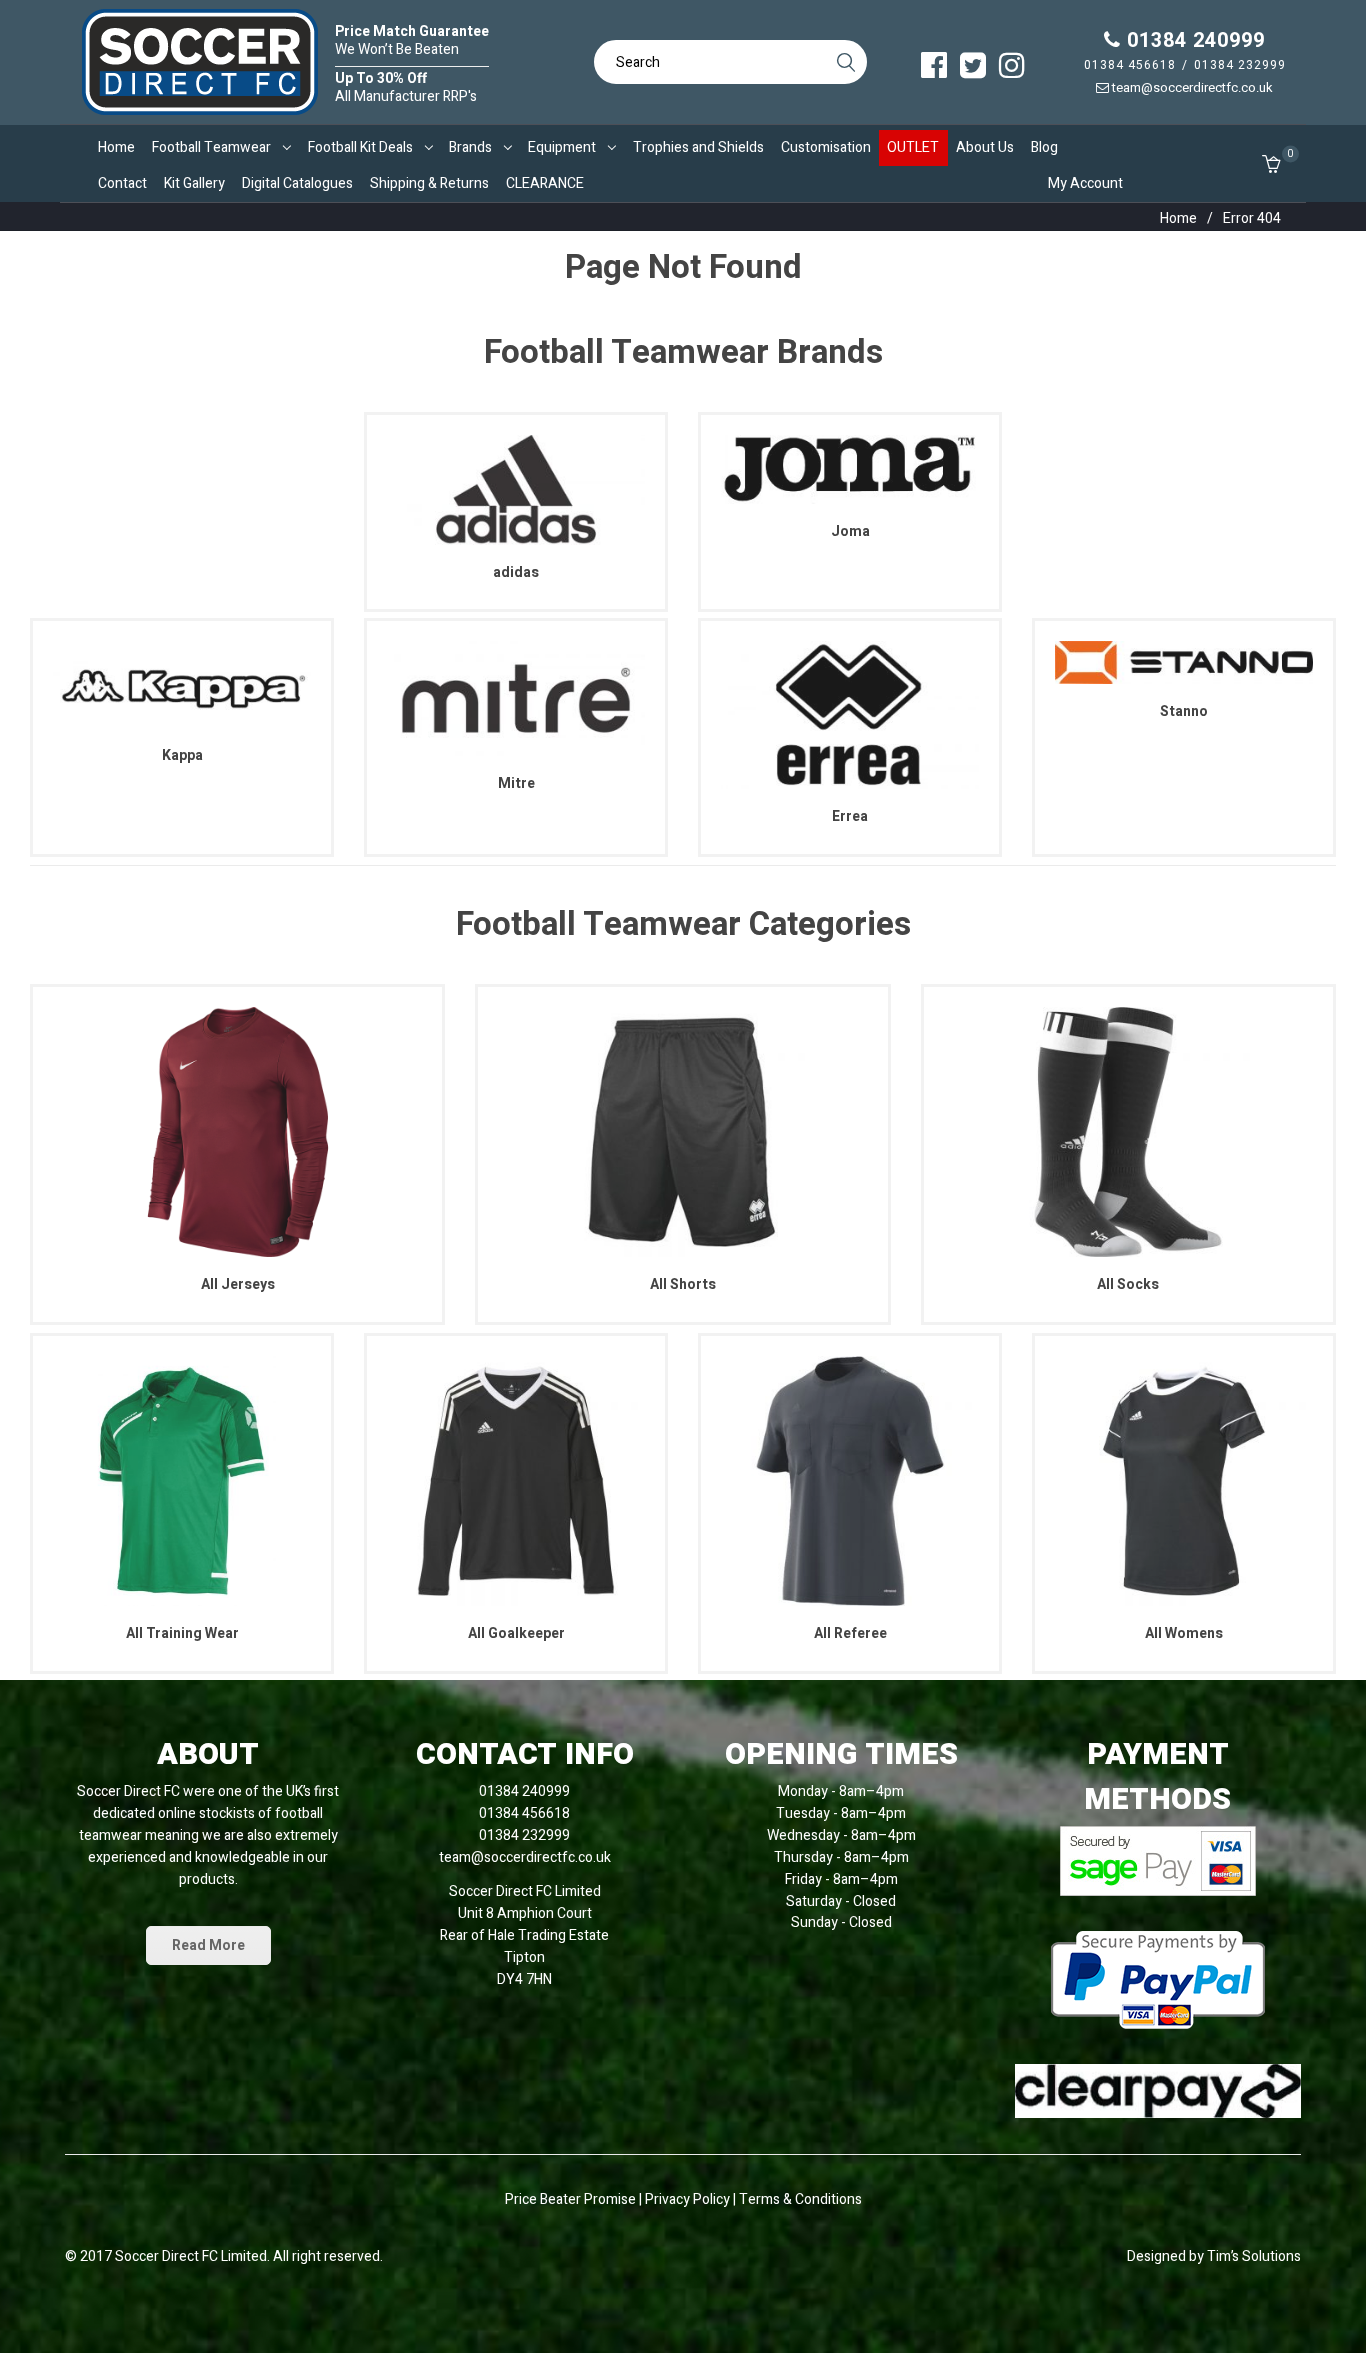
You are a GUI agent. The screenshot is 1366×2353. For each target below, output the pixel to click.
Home (1178, 218)
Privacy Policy (689, 2199)
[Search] (845, 62)
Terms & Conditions (800, 2199)
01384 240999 (1193, 40)
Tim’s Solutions (1254, 2256)
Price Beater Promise (570, 2199)
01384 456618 (1130, 65)
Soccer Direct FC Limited (191, 2256)
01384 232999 (1240, 65)
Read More (208, 1945)
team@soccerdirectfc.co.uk (1191, 87)
